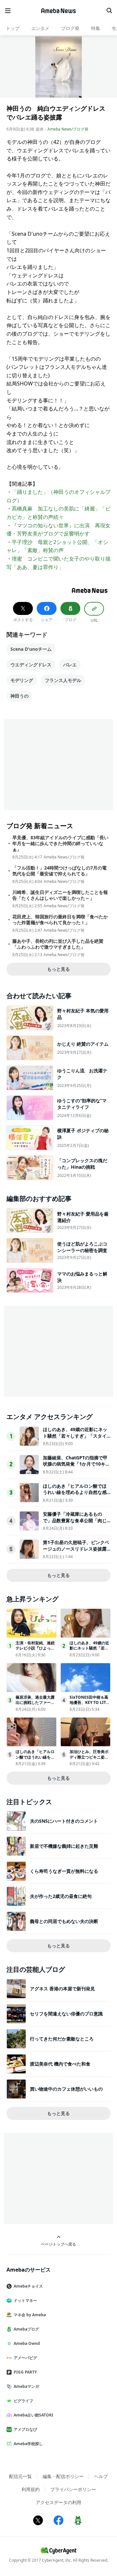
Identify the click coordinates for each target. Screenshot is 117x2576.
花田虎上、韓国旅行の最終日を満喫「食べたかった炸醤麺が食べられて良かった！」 (60, 920)
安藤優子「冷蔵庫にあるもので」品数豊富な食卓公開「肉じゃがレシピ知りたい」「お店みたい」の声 (75, 1524)
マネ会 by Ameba (30, 2315)
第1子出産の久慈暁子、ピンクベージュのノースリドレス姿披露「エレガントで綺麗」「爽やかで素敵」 (76, 1552)
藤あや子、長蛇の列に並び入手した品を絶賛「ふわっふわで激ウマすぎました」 (58, 944)
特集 (96, 28)
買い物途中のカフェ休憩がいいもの (66, 2089)
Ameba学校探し (28, 2444)
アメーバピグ (25, 2358)
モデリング (22, 680)
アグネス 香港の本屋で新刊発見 (62, 1989)
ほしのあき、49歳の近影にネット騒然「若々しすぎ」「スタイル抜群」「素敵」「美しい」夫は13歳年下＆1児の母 (75, 1439)
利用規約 (31, 2489)
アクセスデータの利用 (58, 2502)
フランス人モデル (63, 680)
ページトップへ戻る (58, 2244)
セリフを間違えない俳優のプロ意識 (66, 2014)
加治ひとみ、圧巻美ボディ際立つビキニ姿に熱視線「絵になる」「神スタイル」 (89, 1760)
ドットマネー (25, 2300)
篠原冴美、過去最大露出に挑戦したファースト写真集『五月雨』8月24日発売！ (35, 1705)
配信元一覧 (20, 2476)
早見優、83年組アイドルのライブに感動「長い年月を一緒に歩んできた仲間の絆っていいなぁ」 (60, 843)
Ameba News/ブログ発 (68, 129)
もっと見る (58, 969)
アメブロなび (25, 2429)
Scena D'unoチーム (31, 649)
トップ (13, 28)
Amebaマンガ (26, 2386)
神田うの (19, 696)
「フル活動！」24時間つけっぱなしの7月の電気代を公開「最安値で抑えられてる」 (59, 871)
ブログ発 (70, 28)
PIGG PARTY (25, 2372)
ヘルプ (101, 2476)
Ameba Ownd (27, 2343)
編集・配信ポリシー (63, 2476)
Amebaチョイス (28, 2286)
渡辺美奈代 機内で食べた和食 (60, 2064)
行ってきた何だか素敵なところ (62, 2039)
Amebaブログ (26, 2329)
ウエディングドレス (31, 665)
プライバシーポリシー (73, 2489)
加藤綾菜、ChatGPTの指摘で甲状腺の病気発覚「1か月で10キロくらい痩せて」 (76, 1464)
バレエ (70, 665)
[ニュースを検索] (109, 11)
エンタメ (40, 28)
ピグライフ (23, 2401)
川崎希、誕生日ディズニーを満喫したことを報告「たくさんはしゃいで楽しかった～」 (60, 895)
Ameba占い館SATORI (33, 2415)
